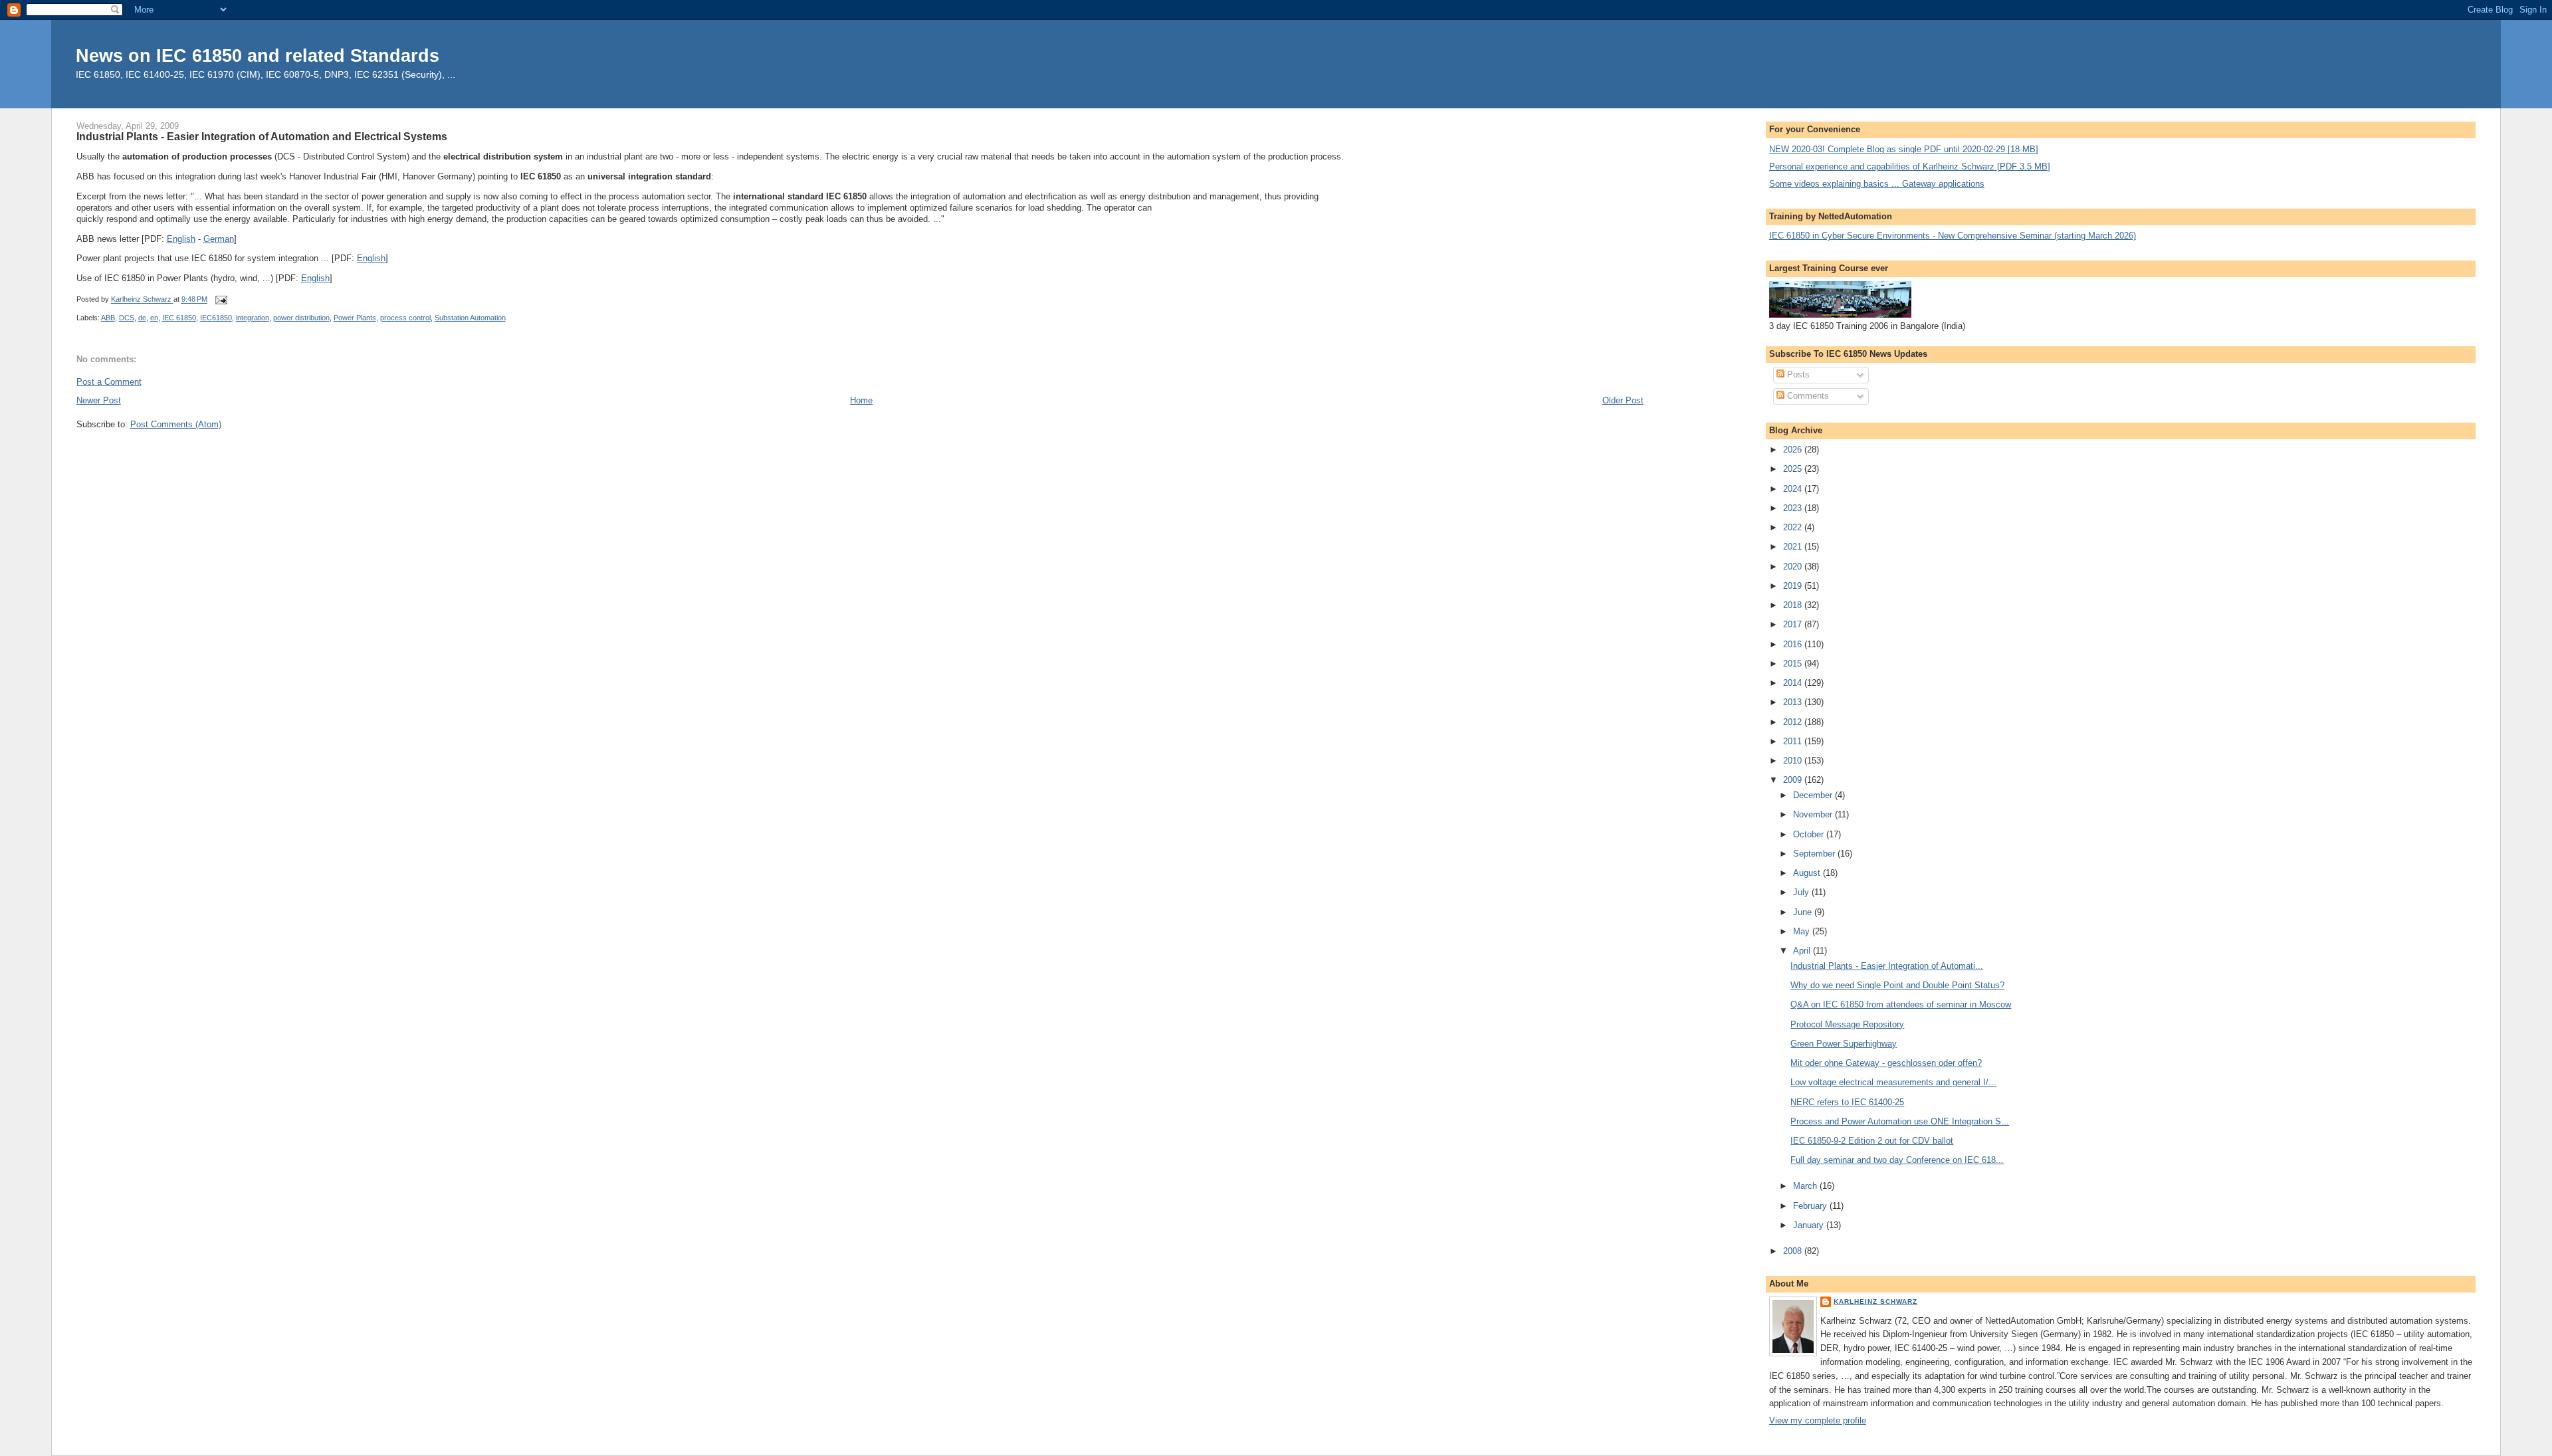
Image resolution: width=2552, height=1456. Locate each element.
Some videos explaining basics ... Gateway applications (1877, 184)
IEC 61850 (179, 318)
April (1803, 951)
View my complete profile (1818, 1420)
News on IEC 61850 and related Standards (258, 55)
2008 (1794, 1251)
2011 (1794, 741)
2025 (1794, 469)
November (1814, 814)
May (1803, 931)
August (1808, 873)
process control (405, 318)
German (219, 239)
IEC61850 (216, 318)
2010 (1794, 761)
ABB (108, 318)
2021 (1794, 547)
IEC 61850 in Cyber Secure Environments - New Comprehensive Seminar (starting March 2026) (1953, 236)
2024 (1794, 489)
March (1806, 1186)
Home (861, 400)
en (154, 318)
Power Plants (355, 318)
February (1811, 1206)
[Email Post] (221, 300)
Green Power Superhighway (1844, 1044)
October (1810, 834)
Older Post (1623, 400)
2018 (1794, 605)
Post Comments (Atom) (176, 424)
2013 (1794, 702)
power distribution (301, 318)
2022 (1794, 527)
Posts (1797, 374)
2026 (1794, 450)
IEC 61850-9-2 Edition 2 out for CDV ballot (1872, 1141)
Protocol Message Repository (1847, 1024)
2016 (1794, 644)
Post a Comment (109, 382)
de (142, 318)
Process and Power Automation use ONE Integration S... (1900, 1121)
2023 (1794, 508)
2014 (1794, 683)
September (1815, 854)
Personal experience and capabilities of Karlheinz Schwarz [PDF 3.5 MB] (1910, 166)
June (1804, 912)
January (1810, 1225)
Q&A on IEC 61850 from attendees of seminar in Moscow (1901, 1004)
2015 (1794, 664)
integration (253, 318)
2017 (1794, 624)
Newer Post (99, 400)
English (181, 239)
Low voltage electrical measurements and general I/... (1893, 1082)
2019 (1794, 586)
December (1814, 795)
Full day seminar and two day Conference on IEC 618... (1897, 1160)
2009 (1794, 780)
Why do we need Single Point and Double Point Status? (1897, 985)
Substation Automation (470, 318)
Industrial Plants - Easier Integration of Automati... (1887, 966)
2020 (1794, 567)
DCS (127, 318)
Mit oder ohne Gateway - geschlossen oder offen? (1886, 1063)
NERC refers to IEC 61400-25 (1847, 1102)
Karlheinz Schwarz (1875, 1301)
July (1802, 892)
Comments (1807, 396)
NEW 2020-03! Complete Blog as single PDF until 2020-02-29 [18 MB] (1904, 149)
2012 (1794, 722)
